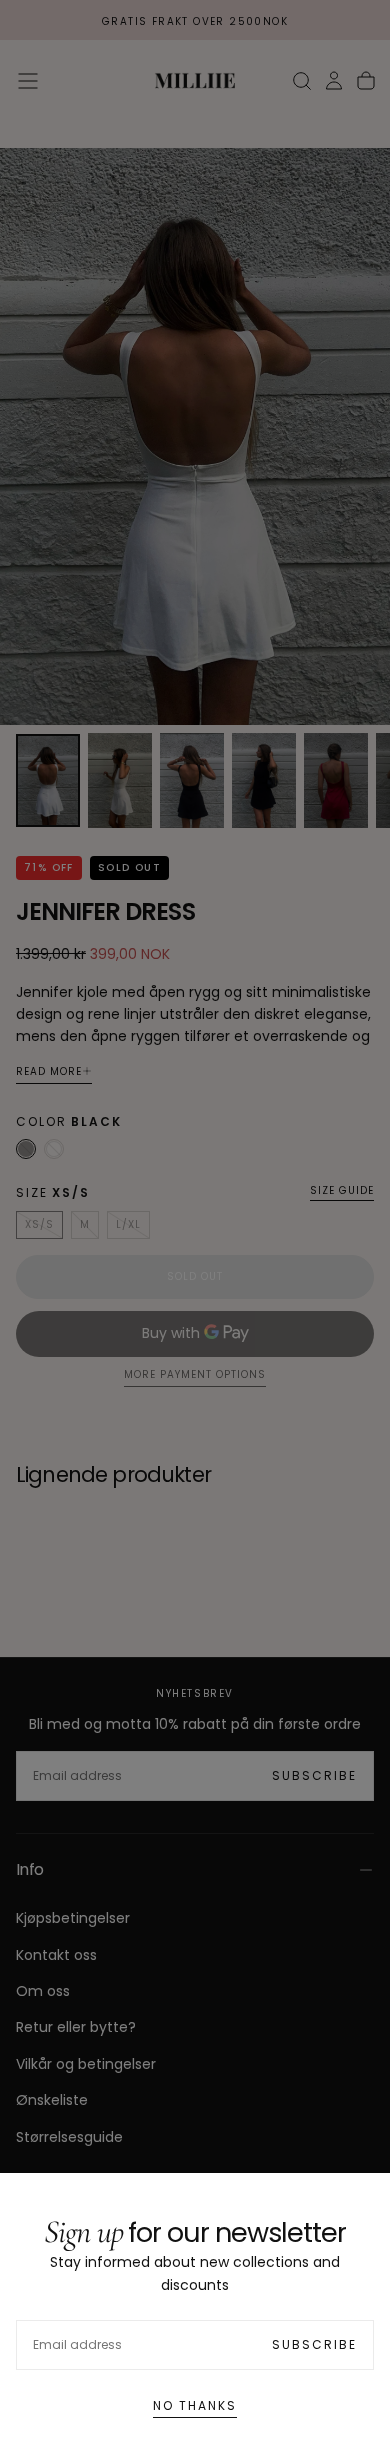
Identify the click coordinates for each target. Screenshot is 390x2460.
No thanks (195, 2405)
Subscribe (314, 2344)
